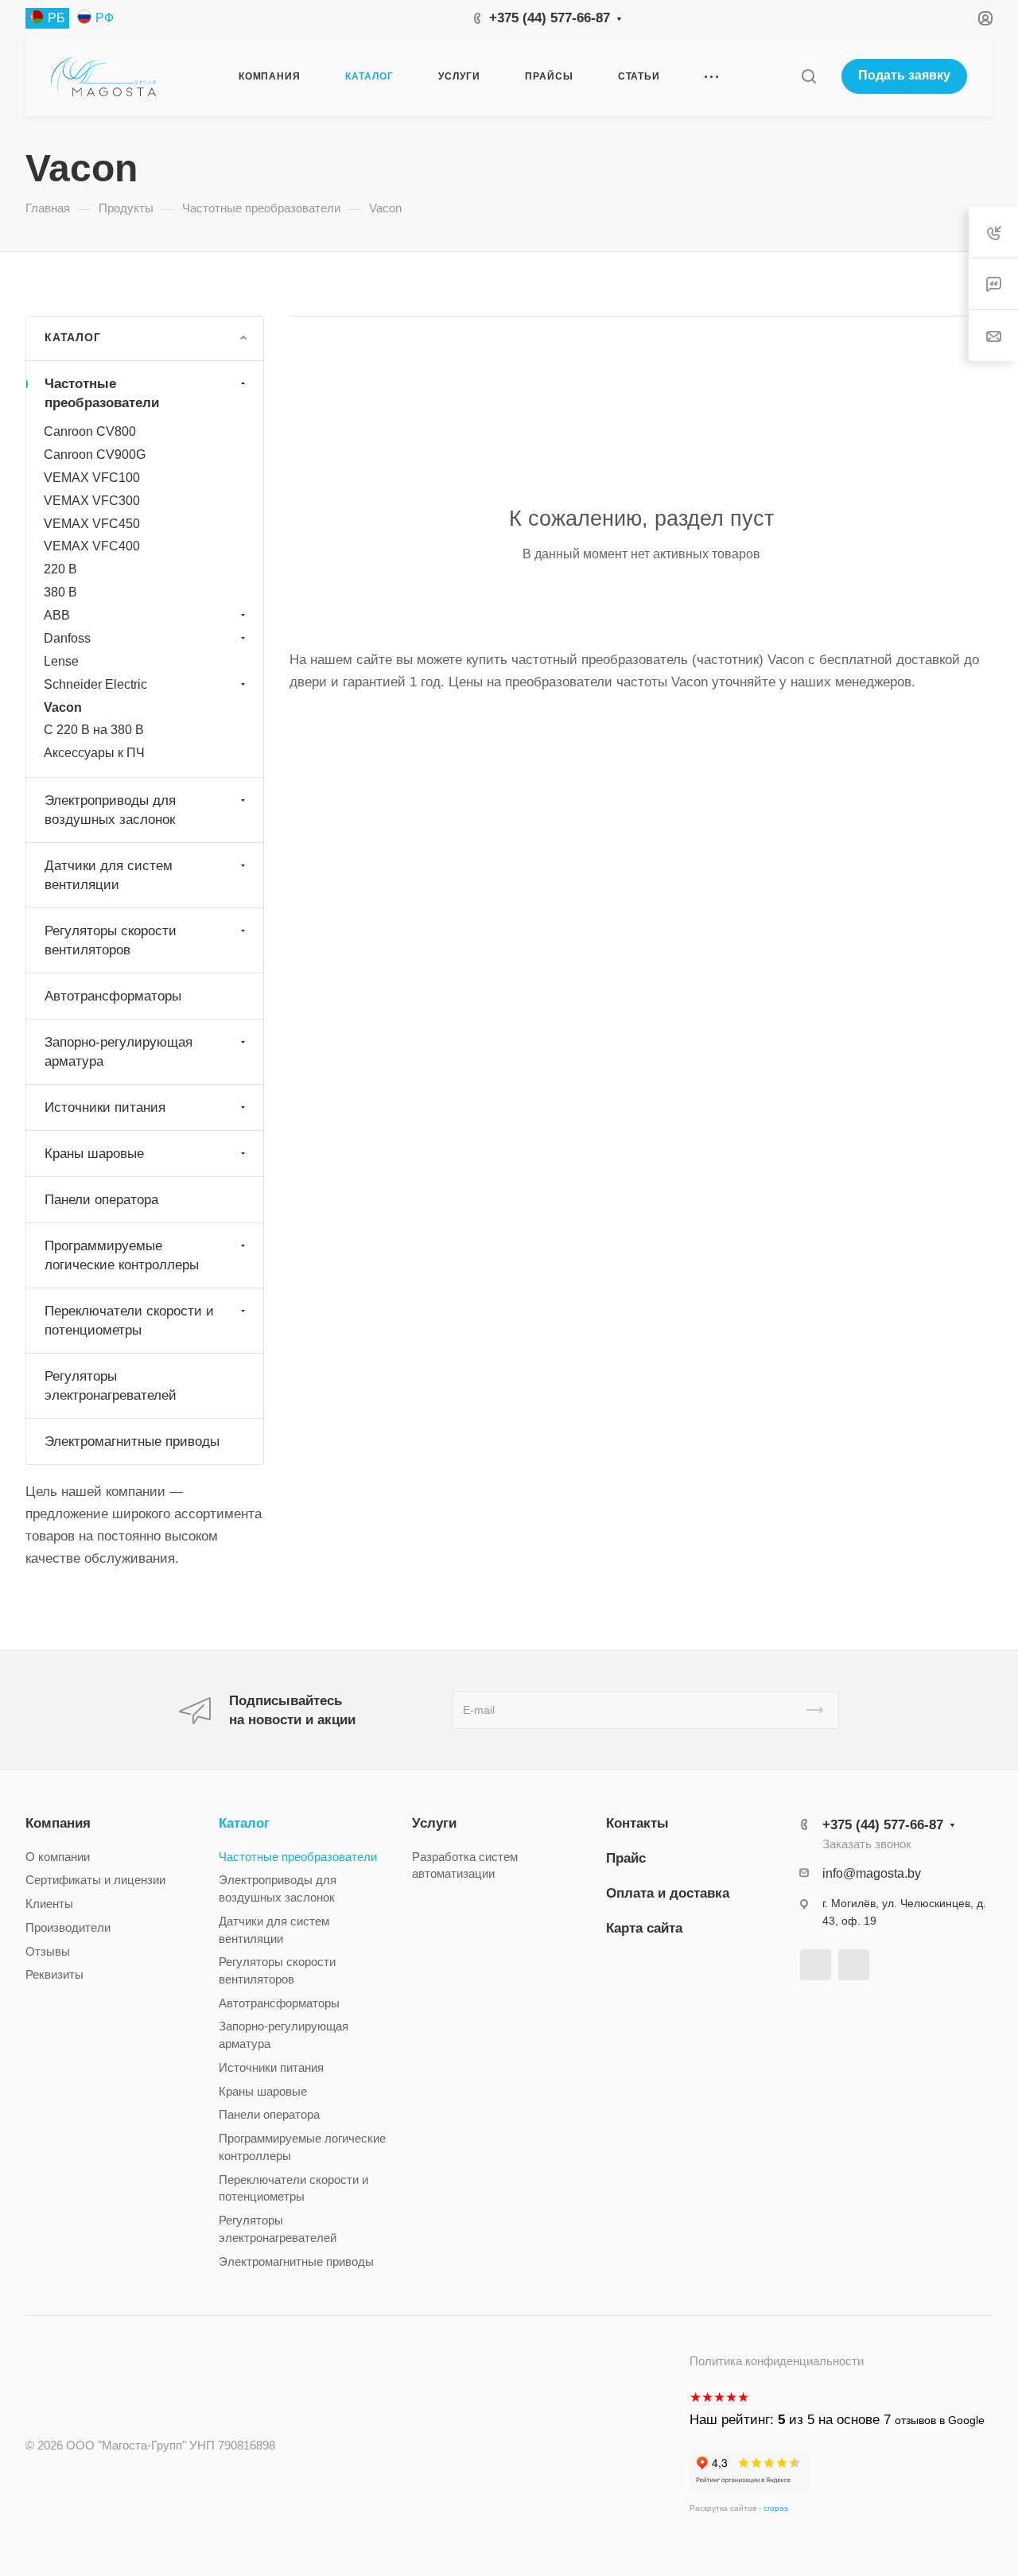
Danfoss (67, 638)
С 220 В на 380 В (94, 730)
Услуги (434, 1823)
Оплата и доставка (668, 1893)
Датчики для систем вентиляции (109, 875)
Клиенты (49, 1904)
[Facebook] (816, 1965)
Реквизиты (54, 1975)
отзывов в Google (940, 2420)
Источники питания (105, 1107)
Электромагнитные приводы (132, 1441)
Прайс (626, 1858)
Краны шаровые (94, 1154)
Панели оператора (101, 1200)
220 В (60, 569)
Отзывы (48, 1952)
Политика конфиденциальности (777, 2361)
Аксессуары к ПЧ (94, 753)
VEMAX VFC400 (92, 546)
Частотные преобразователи (102, 393)
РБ (56, 18)
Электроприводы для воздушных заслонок (110, 810)
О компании (58, 1857)
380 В (60, 592)
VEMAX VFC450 (92, 524)
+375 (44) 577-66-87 (550, 18)
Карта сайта (644, 1928)
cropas (776, 2508)
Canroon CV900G (95, 455)
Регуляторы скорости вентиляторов (111, 940)
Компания (58, 1823)
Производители (68, 1928)
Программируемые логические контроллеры (122, 1255)
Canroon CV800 (90, 431)
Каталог (244, 1823)
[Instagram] (854, 1965)
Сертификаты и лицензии (95, 1880)
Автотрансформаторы (113, 996)
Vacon (63, 707)
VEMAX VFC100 (92, 478)
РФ (105, 18)
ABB (57, 615)
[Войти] (985, 19)
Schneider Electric (95, 684)
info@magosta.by (872, 1873)
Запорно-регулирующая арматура (119, 1052)
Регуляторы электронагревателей (111, 1386)
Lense (61, 661)
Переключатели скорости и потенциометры (129, 1321)
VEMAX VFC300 (92, 501)
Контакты (637, 1823)
